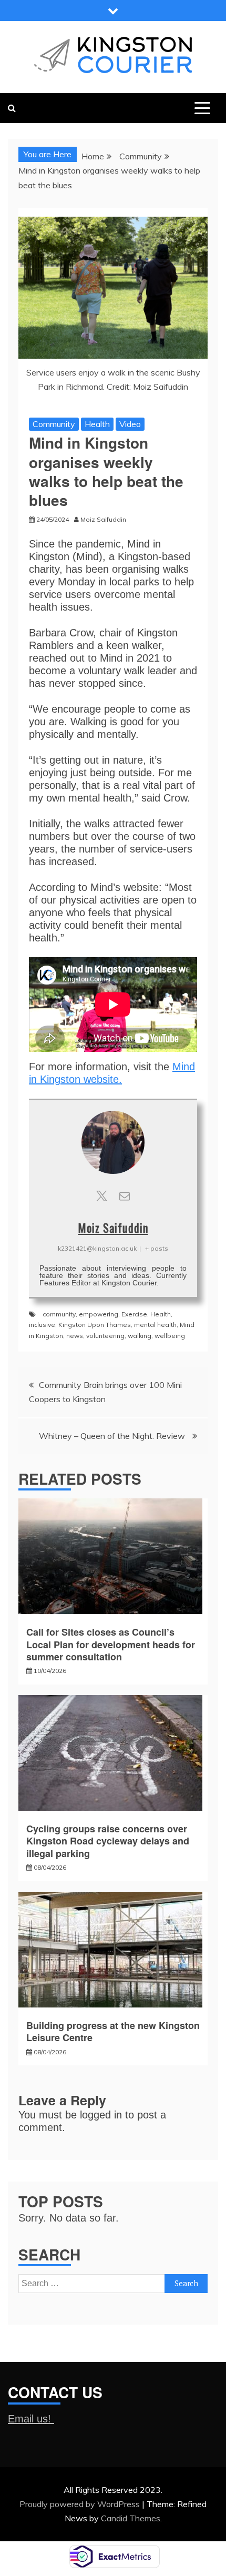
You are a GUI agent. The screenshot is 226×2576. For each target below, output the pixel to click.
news (75, 1336)
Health (97, 424)
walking (140, 1336)
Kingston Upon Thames (95, 1325)
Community (54, 424)
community (59, 1314)
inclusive (42, 1325)
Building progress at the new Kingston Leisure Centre (113, 2031)
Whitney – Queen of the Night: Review (113, 1436)
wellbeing (170, 1336)
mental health (155, 1325)
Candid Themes (131, 2518)
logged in (101, 2115)
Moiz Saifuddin (113, 1228)
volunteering (105, 1336)
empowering (99, 1314)
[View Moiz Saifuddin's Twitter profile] (101, 1196)
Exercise (134, 1314)
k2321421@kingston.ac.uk (97, 1248)
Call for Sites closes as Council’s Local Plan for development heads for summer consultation (111, 1644)
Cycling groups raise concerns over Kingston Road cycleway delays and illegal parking (108, 1841)
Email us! (31, 2419)
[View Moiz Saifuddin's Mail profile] (125, 1196)
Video (130, 424)
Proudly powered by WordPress (81, 2504)
